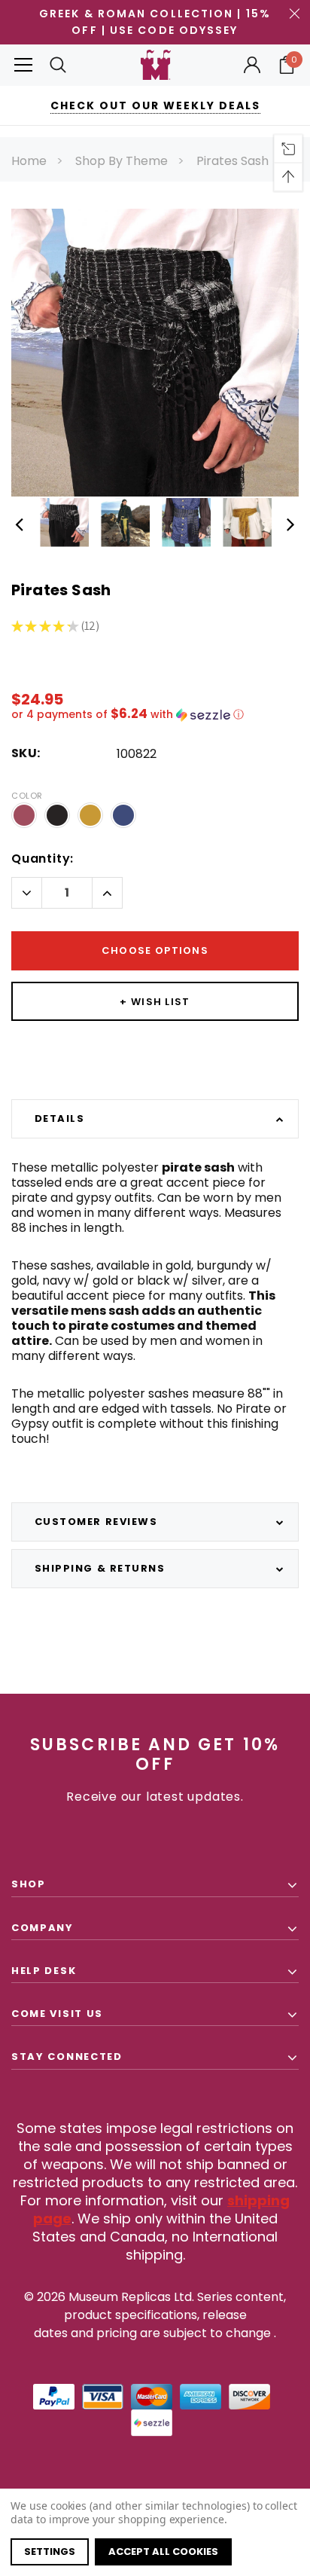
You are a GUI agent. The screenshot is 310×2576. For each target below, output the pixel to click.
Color (27, 796)
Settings (50, 2552)
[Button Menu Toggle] (23, 65)
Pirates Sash (232, 161)
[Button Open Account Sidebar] (252, 65)
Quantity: (43, 859)
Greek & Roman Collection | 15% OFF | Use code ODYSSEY (155, 22)
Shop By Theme (122, 161)
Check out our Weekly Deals (155, 105)
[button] (155, 715)
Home (29, 161)
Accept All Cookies (163, 2552)
